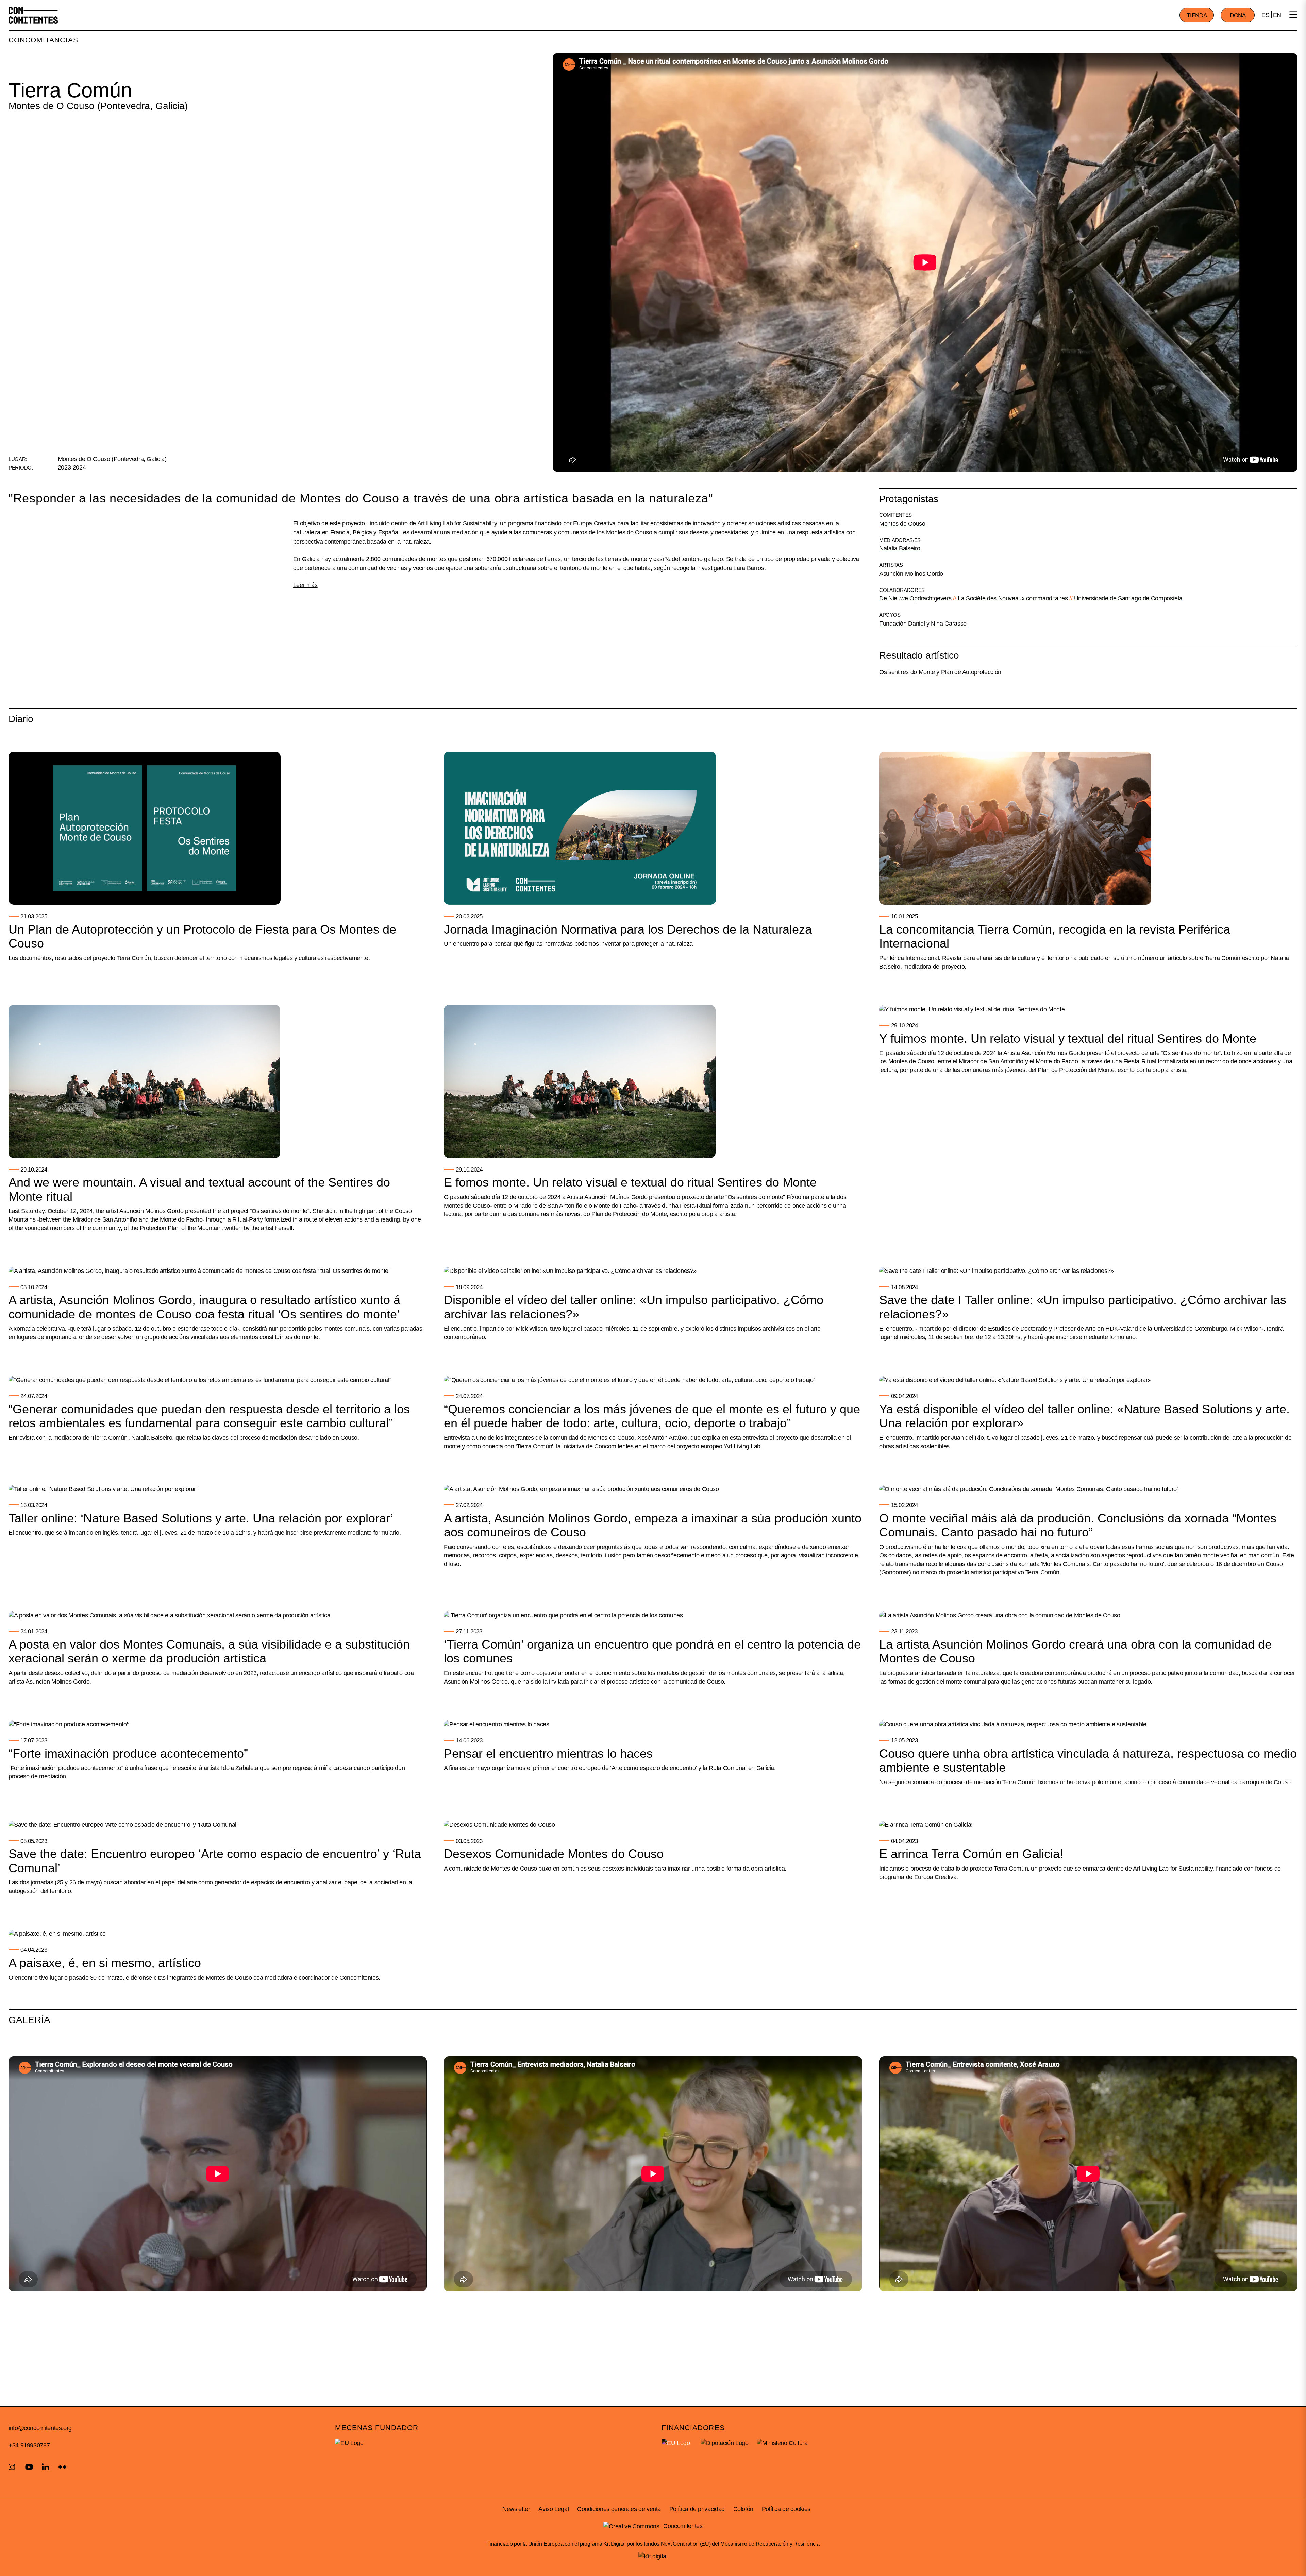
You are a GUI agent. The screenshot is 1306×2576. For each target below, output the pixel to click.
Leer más (305, 585)
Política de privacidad (697, 2509)
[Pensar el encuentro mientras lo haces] (497, 1724)
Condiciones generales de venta (619, 2509)
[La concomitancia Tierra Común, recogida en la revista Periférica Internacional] (1015, 828)
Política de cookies (786, 2509)
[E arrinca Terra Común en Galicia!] (926, 1825)
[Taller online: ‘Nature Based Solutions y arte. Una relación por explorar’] (103, 1489)
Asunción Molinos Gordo (911, 574)
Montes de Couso (902, 524)
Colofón (743, 2509)
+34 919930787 (29, 2445)
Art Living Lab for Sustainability (457, 523)
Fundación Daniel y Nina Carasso (923, 624)
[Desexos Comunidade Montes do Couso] (499, 1825)
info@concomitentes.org (40, 2428)
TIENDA (1197, 15)
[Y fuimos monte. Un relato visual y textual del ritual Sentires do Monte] (972, 1009)
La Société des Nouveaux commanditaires (1013, 598)
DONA (1238, 15)
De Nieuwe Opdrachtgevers (915, 598)
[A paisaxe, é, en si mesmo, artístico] (57, 1934)
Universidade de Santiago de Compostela (1128, 598)
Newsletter (516, 2509)
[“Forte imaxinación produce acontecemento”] (69, 1724)
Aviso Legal (554, 2509)
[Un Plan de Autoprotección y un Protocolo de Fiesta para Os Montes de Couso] (145, 828)
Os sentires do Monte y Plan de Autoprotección (940, 672)
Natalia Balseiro (900, 548)
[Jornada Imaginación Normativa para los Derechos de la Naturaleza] (580, 828)
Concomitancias (43, 40)
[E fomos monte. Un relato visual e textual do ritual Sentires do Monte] (580, 1081)
